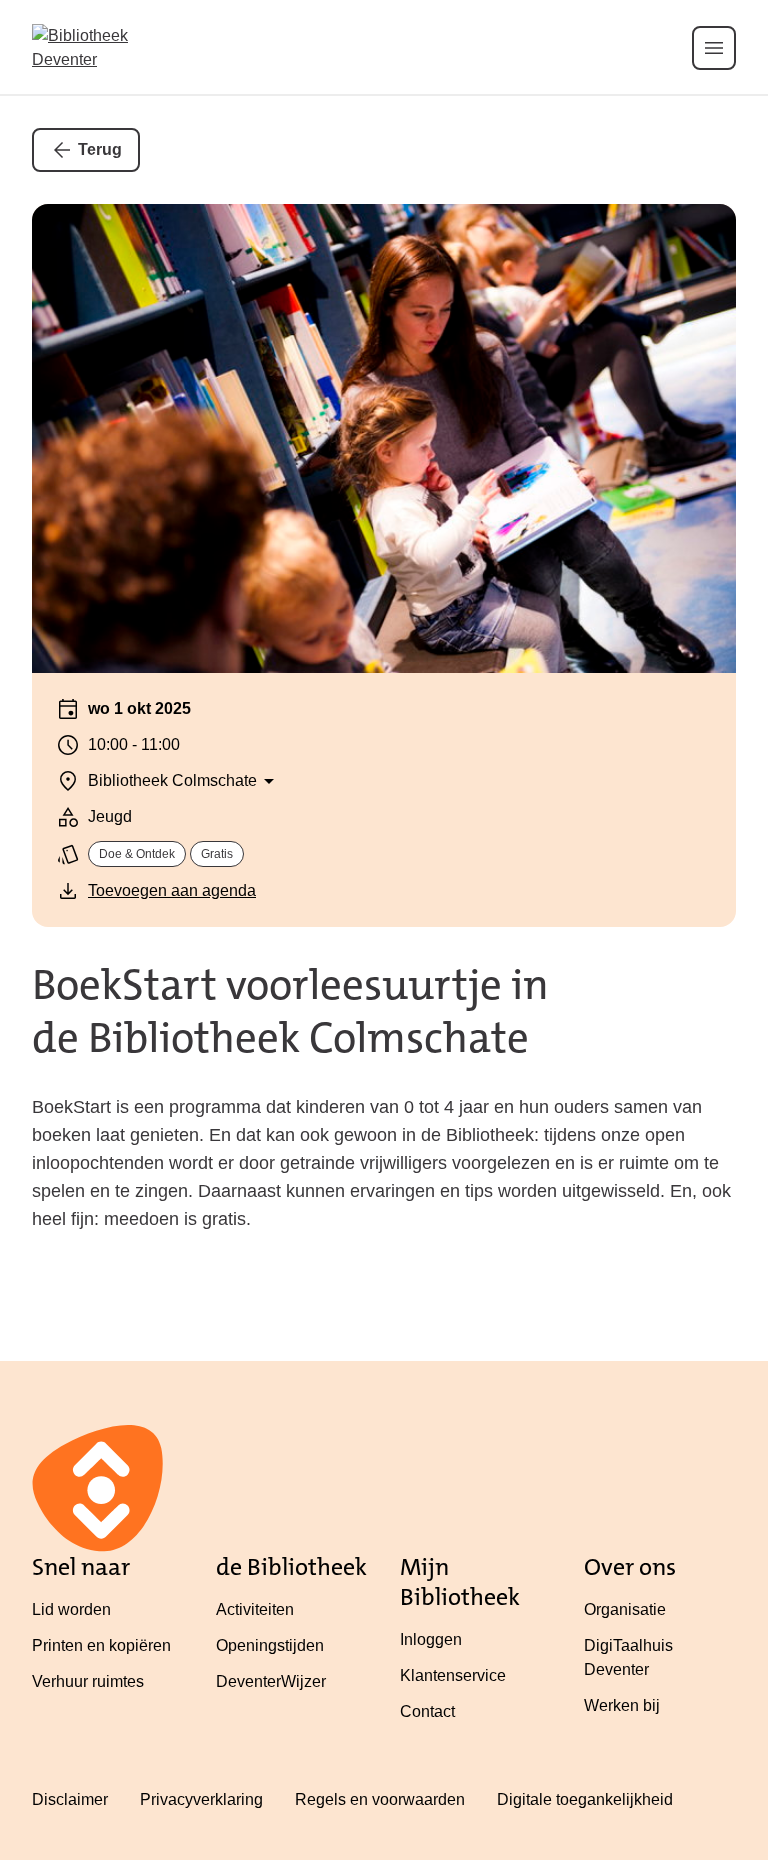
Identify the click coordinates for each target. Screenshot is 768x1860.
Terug (100, 149)
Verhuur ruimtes (88, 1681)
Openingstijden (270, 1645)
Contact (427, 1711)
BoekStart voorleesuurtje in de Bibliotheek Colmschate (290, 1011)
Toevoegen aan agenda (172, 890)
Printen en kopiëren (101, 1645)
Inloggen (431, 1639)
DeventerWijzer (271, 1681)
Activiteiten (255, 1609)
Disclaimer (70, 1799)
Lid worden (71, 1609)
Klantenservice (453, 1675)
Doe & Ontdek (137, 854)
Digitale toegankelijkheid (585, 1799)
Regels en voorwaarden (380, 1799)
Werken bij (622, 1705)
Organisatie (625, 1609)
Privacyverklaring (201, 1799)
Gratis (217, 854)
